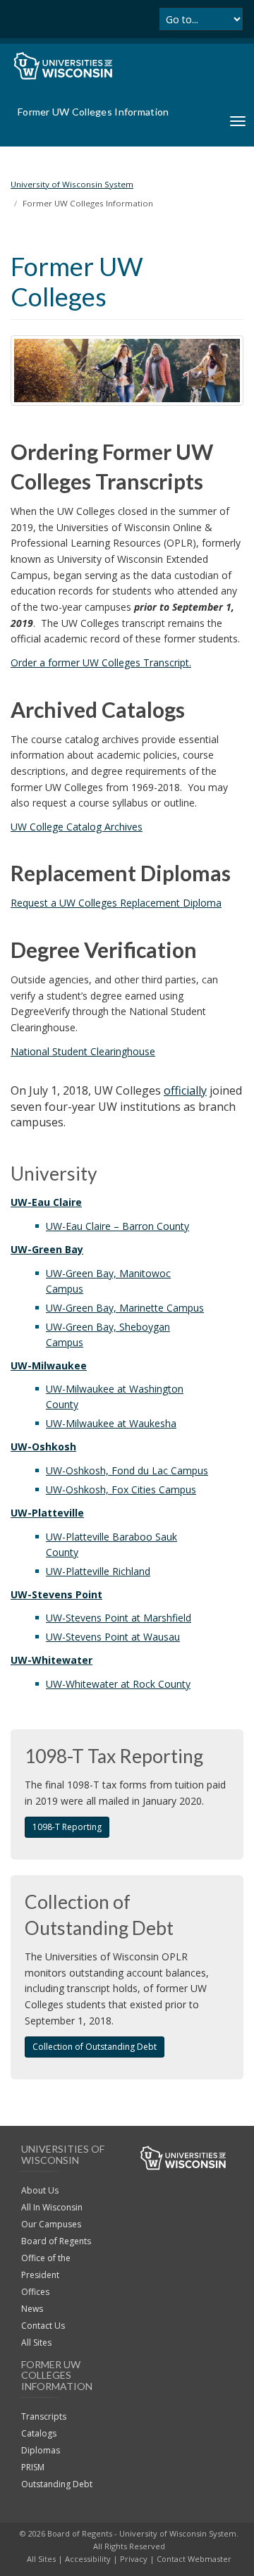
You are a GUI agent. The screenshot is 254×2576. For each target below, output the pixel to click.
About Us (40, 2190)
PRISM (33, 2467)
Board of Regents (56, 2241)
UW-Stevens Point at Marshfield (119, 1618)
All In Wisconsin (52, 2207)
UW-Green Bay (47, 1249)
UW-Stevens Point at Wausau (113, 1637)
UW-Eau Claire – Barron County (117, 1226)
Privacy (134, 2559)
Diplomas (41, 2450)
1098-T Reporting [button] (67, 1827)
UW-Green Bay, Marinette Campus (125, 1308)
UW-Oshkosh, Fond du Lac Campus (127, 1470)
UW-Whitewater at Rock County (118, 1684)
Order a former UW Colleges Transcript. (101, 662)
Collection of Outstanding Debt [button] (95, 2047)
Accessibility (88, 2559)
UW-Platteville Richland (98, 1571)
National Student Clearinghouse (83, 1051)
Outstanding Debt (57, 2484)
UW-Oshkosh (43, 1446)
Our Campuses (51, 2224)
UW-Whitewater (52, 1660)
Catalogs (39, 2433)
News (32, 2309)
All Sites (36, 2342)
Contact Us (43, 2326)
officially (185, 1090)
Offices (35, 2292)
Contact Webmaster (194, 2559)
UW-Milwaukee (49, 1365)
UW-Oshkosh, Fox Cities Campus (121, 1489)
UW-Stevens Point (56, 1594)
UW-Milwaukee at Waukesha (111, 1423)
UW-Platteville (47, 1513)
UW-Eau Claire (46, 1202)
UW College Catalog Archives (77, 827)
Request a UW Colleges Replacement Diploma (116, 903)
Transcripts (44, 2416)
